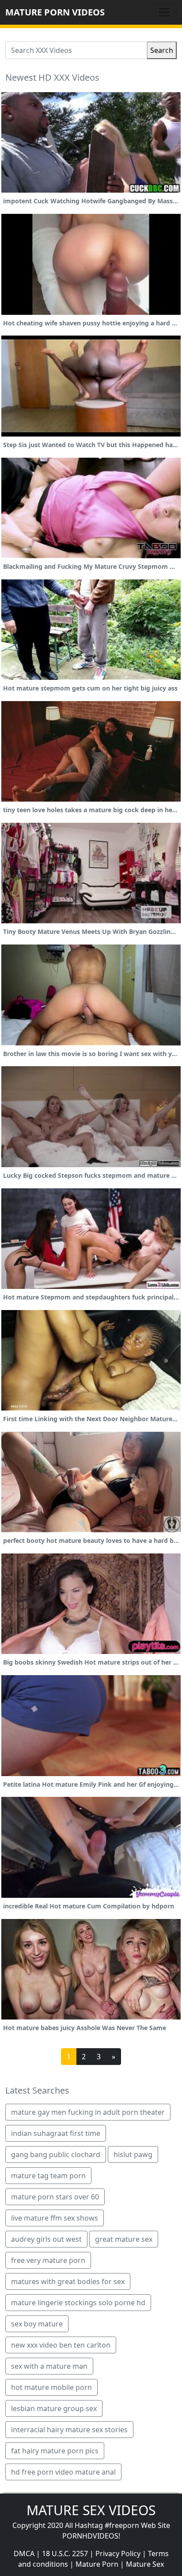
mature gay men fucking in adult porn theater (88, 2112)
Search (162, 50)
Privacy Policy (118, 2554)
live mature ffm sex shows (55, 2218)
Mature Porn (97, 2564)
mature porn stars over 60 (55, 2197)
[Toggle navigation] (164, 12)
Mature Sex (145, 2564)
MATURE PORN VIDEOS (55, 12)
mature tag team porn (48, 2176)
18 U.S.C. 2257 (65, 2554)
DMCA (24, 2554)
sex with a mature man (49, 2366)
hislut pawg (133, 2154)
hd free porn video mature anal (63, 2472)
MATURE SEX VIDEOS (91, 2510)
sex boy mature (37, 2324)
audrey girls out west (46, 2239)
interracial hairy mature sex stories (69, 2430)
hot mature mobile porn (51, 2387)
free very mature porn (48, 2260)
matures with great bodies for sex (68, 2281)
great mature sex (124, 2239)
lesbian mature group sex (54, 2408)
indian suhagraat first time (56, 2133)
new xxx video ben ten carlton (61, 2345)
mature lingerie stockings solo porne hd (78, 2303)
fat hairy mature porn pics (55, 2451)
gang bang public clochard (56, 2154)
